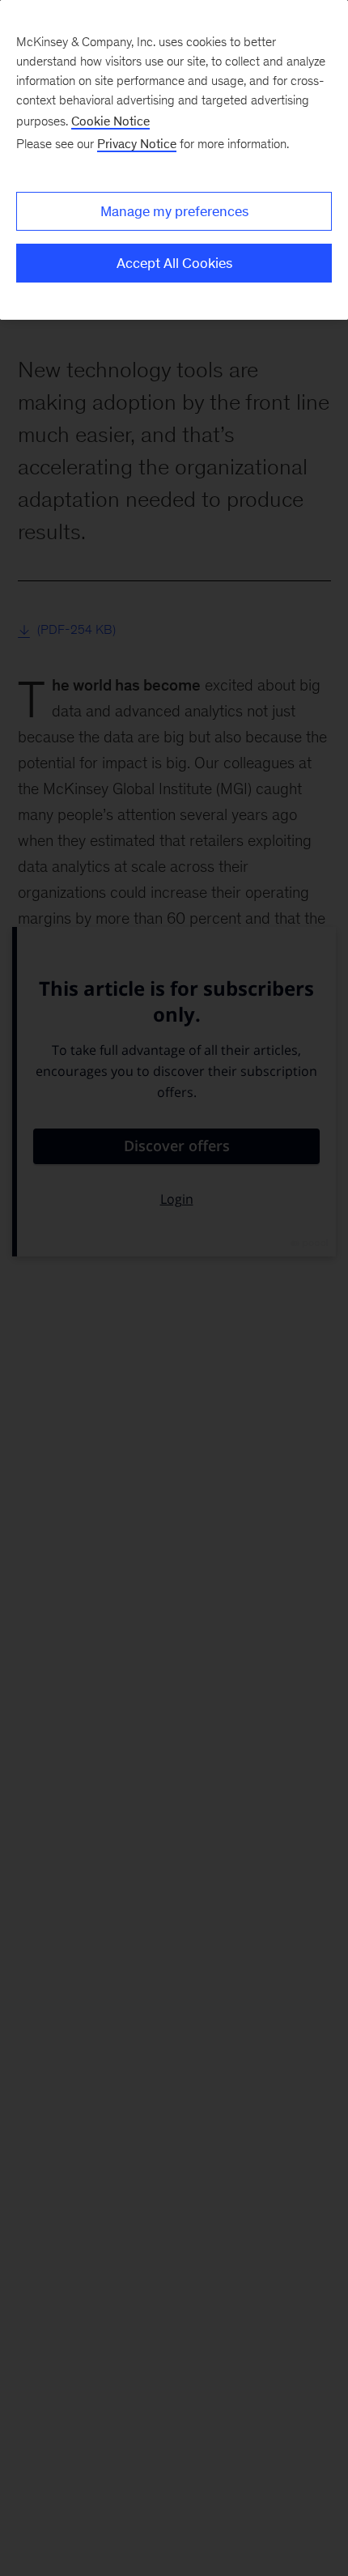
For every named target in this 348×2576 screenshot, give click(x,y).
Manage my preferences (174, 211)
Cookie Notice (110, 121)
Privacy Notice (137, 144)
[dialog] (174, 160)
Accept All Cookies (174, 263)
